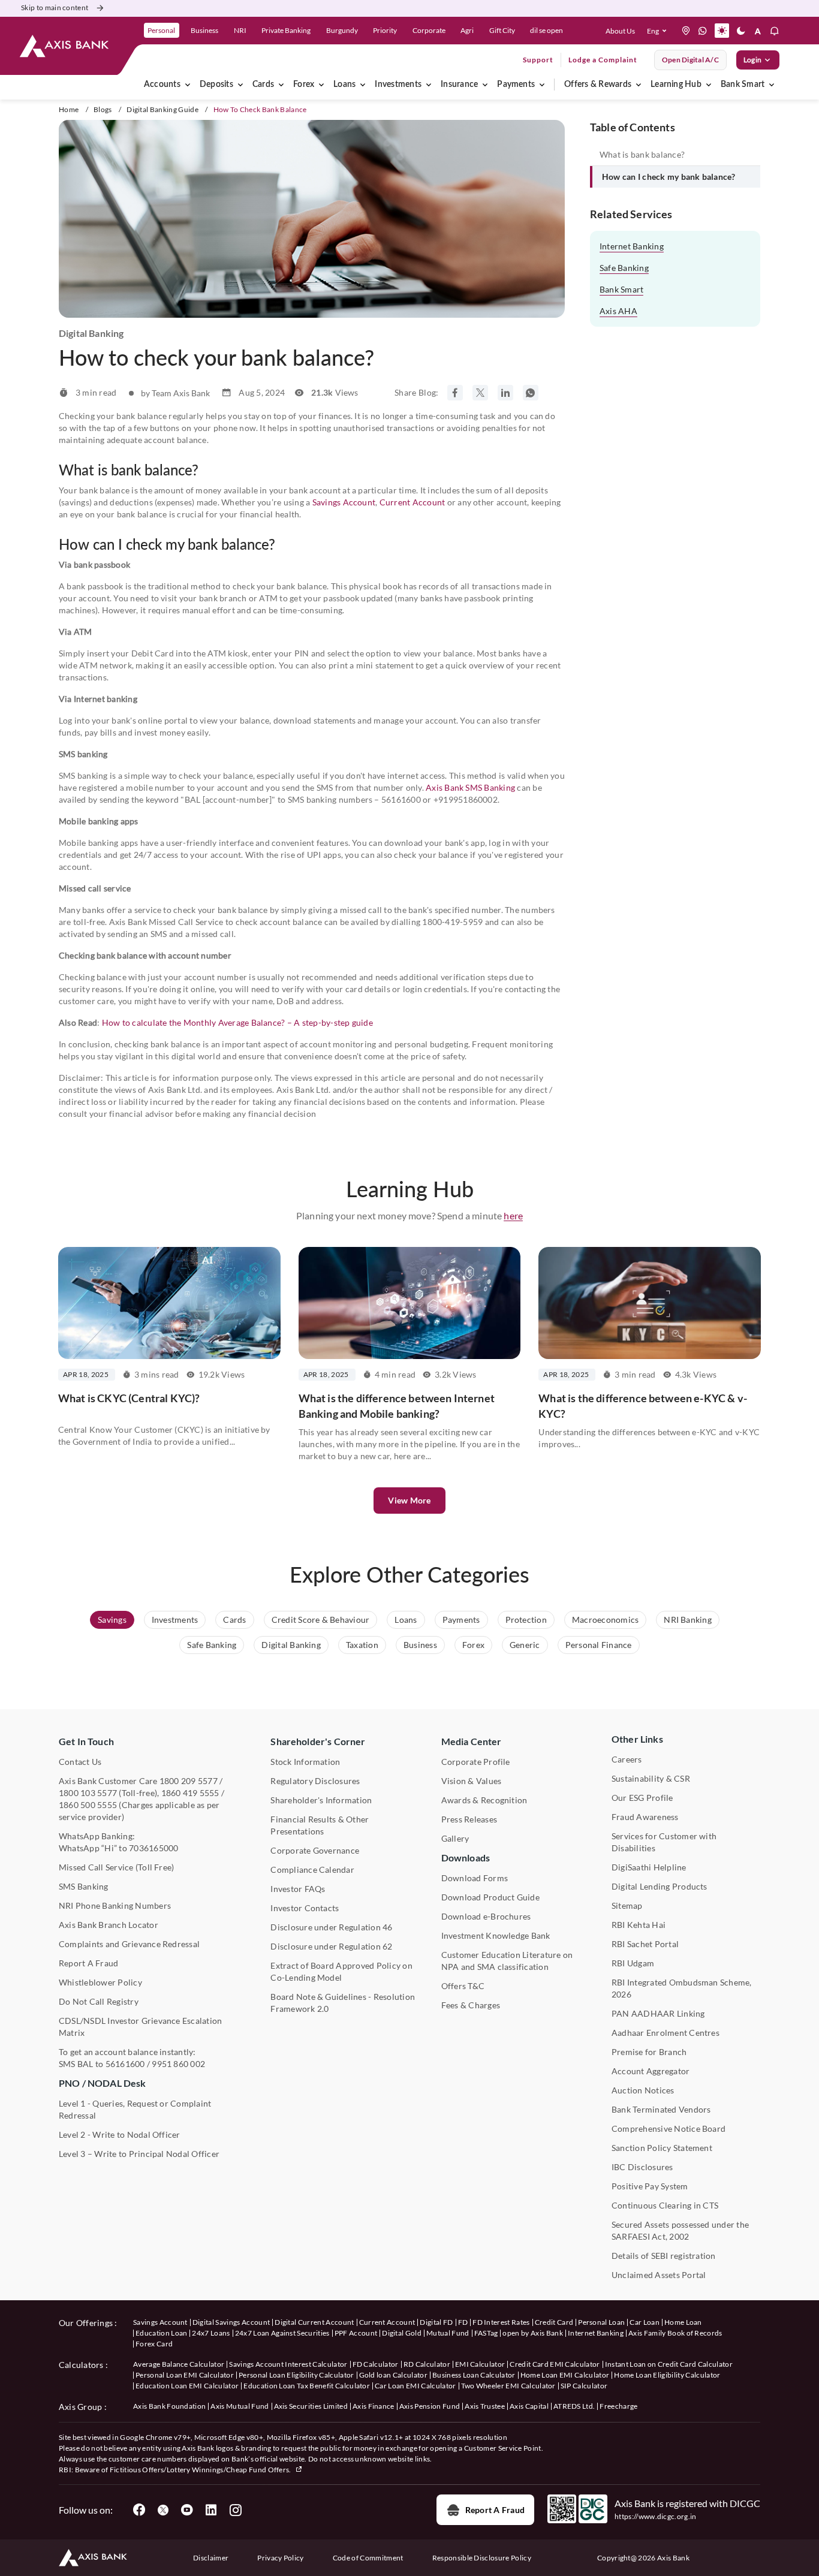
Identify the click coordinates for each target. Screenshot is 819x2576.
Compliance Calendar (312, 1870)
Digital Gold (402, 2333)
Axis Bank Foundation (169, 2406)
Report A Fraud (88, 1963)
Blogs (103, 109)
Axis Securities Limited (311, 2406)
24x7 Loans (211, 2333)
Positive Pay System (650, 2186)
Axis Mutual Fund (240, 2406)
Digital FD (436, 2322)
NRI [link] (240, 30)
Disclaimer (211, 2558)
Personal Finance (599, 1645)
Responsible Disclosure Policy (482, 2558)
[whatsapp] (703, 31)
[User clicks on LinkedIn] (211, 2510)
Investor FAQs (298, 1889)
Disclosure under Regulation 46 (331, 1927)
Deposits (216, 85)
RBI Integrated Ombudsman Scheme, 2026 (682, 1988)
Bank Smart (743, 85)
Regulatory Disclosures (315, 1781)
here (513, 1215)
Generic (525, 1645)
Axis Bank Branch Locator (109, 1925)
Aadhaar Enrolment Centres (666, 2033)
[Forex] (321, 85)
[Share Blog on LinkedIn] (505, 393)
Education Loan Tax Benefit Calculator (307, 2386)
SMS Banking (84, 1886)
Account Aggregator (651, 2071)
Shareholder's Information (321, 1800)
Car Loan (645, 2322)
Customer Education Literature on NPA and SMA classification (507, 1961)
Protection (526, 1620)
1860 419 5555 (190, 1793)
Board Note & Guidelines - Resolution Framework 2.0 (343, 2003)
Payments (516, 85)
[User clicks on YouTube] (187, 2510)
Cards (263, 85)
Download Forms (475, 1878)
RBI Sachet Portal (645, 1944)
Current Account (412, 502)
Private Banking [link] (286, 30)
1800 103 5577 (88, 1793)
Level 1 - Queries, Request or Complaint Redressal (135, 2109)
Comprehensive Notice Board (669, 2128)
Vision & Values (472, 1781)
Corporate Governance (315, 1850)
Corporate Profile (476, 1762)
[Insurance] (485, 85)
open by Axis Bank (532, 2333)
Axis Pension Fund (430, 2406)
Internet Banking (632, 246)
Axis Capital (529, 2406)
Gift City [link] (502, 30)
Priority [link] (385, 30)
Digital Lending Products (660, 1886)
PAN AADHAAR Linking (658, 2013)
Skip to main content (55, 7)
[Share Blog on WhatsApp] (531, 393)
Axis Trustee (485, 2406)
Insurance (459, 85)
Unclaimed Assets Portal (659, 2275)
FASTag (486, 2333)
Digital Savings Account (231, 2322)
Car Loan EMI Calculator (415, 2386)
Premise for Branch (649, 2052)
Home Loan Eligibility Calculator (667, 2375)
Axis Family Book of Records (675, 2333)
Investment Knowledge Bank (496, 1935)
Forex (304, 85)
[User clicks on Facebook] (139, 2510)
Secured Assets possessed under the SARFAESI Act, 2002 (680, 2230)
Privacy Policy (280, 2558)
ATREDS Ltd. (574, 2406)
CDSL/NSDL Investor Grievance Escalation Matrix (140, 2027)
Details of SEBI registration (664, 2256)
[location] (686, 31)
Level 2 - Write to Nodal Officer (120, 2134)
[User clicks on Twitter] (163, 2510)
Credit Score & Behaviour (321, 1620)
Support (538, 60)
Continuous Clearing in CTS (665, 2205)
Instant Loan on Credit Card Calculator (669, 2364)
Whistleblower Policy (100, 1982)
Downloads (466, 1858)
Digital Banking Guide (162, 109)
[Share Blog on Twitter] (480, 393)
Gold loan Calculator (393, 2375)
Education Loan (161, 2333)
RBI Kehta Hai (639, 1925)
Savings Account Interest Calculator (288, 2364)
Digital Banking (291, 1645)
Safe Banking (624, 268)
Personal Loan (601, 2322)
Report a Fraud (495, 2510)
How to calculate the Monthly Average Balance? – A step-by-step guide (237, 1022)
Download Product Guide (490, 1897)
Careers (627, 1759)
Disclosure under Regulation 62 (331, 1946)
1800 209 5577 (189, 1781)
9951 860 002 (178, 2064)
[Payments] (542, 85)
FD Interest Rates (501, 2322)
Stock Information (305, 1762)
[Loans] (363, 85)
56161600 (125, 2064)
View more (409, 1500)
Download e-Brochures (486, 1916)
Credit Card (554, 2322)
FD (463, 2322)
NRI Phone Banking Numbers (115, 1905)
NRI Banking (688, 1620)
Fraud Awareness (645, 1817)
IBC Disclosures (642, 2167)
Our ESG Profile (642, 1798)
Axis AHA (618, 311)
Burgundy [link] (342, 30)
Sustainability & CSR (651, 1778)
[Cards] (281, 85)
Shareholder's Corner (318, 1741)
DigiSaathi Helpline (649, 1867)
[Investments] (429, 85)
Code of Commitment (368, 2558)
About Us (620, 31)
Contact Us (80, 1762)
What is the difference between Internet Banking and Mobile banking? (397, 1406)
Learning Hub (676, 85)
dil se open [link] (546, 30)
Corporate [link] (429, 30)
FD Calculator (376, 2364)
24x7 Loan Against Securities (282, 2333)
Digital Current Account (314, 2322)
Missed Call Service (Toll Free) (116, 1867)
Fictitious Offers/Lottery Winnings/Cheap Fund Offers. (201, 2470)
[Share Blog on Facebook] (455, 393)
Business (420, 1645)
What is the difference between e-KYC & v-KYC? (643, 1406)
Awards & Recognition (484, 1800)
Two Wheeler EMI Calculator (508, 2386)
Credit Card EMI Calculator (555, 2364)
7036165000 (153, 1848)
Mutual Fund (448, 2333)
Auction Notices (643, 2090)
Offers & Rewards (598, 85)
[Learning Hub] (709, 85)
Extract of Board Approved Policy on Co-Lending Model (341, 1971)
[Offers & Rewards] (639, 85)
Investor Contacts (305, 1908)
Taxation (362, 1645)
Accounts (162, 85)
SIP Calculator (584, 2386)
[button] (659, 31)
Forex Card (154, 2344)
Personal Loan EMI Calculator (185, 2375)
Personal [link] (161, 30)
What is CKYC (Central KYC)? (129, 1398)
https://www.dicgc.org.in (656, 2516)
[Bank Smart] (772, 85)
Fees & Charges (471, 2005)
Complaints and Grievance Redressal (129, 1944)
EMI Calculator (480, 2364)
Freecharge (618, 2406)
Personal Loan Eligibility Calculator (296, 2375)
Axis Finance (374, 2406)
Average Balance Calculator (179, 2364)
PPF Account (356, 2333)
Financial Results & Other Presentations (320, 1825)
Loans (344, 85)
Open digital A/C (690, 60)
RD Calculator (427, 2364)
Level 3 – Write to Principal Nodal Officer (139, 2154)
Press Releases (469, 1819)
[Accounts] (188, 85)
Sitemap (627, 1905)
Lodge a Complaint (603, 60)
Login (752, 60)
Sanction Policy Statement (662, 2148)
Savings (112, 1620)
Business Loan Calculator (474, 2375)
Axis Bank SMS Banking (470, 787)
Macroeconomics (605, 1620)
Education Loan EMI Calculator (187, 2386)
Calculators (81, 2365)
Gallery (455, 1838)
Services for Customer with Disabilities (664, 1842)
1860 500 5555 (88, 1805)
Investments (398, 85)
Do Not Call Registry (99, 2001)
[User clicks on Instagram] (235, 2510)
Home (69, 109)
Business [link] (204, 30)
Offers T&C (463, 1986)
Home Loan (683, 2322)
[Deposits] (240, 85)
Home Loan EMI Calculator (565, 2375)
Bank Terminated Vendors (661, 2109)
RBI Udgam (633, 1963)
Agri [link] (467, 30)
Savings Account (344, 502)
